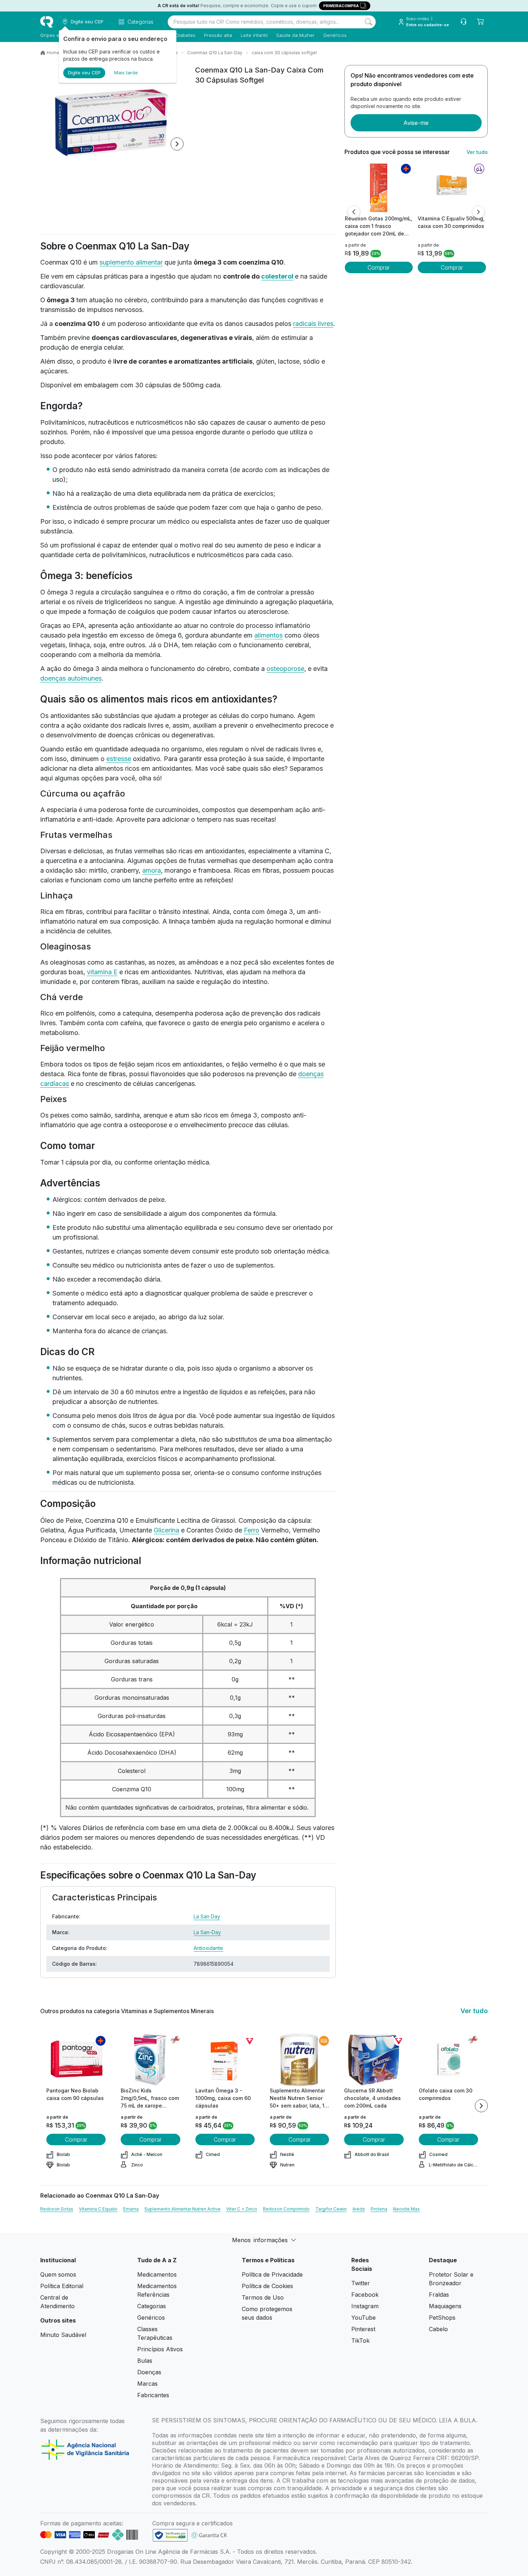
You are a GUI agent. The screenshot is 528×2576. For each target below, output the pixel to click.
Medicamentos (157, 2274)
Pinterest (363, 2329)
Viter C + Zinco (242, 2209)
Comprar (379, 267)
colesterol (277, 276)
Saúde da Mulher (295, 35)
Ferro (252, 1530)
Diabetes (186, 35)
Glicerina (166, 1530)
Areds (359, 2209)
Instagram (365, 2306)
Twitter (361, 2283)
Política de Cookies (267, 2286)
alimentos (268, 635)
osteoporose (285, 669)
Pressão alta (218, 35)
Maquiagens (445, 2306)
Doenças (149, 2372)
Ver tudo (477, 152)
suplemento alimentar (131, 262)
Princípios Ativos (160, 2349)
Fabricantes (153, 2395)
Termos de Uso (263, 2297)
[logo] (47, 22)
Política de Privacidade (272, 2274)
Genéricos (335, 35)
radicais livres (313, 324)
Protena (379, 2209)
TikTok (360, 2341)
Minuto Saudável (63, 2335)
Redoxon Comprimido (286, 2209)
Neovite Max (406, 2209)
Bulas (145, 2361)
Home (53, 53)
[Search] (369, 22)
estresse (119, 759)
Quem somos (58, 2274)
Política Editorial (62, 2286)
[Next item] (177, 144)
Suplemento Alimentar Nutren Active (182, 2209)
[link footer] (170, 2535)
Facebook (365, 2295)
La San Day (207, 1916)
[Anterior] (354, 212)
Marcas (147, 2384)
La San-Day (207, 1932)
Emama (131, 2209)
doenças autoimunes (71, 678)
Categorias (152, 2306)
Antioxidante (208, 1948)
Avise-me (416, 123)
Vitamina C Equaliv (98, 2209)
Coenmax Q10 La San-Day (215, 53)
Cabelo (438, 2329)
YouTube (363, 2318)
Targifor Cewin (331, 2209)
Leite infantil (254, 35)
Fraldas (439, 2295)
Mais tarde (126, 73)
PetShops (442, 2318)
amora (152, 870)
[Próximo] (478, 212)
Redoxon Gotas (57, 2209)
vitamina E (102, 972)
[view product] (379, 188)
